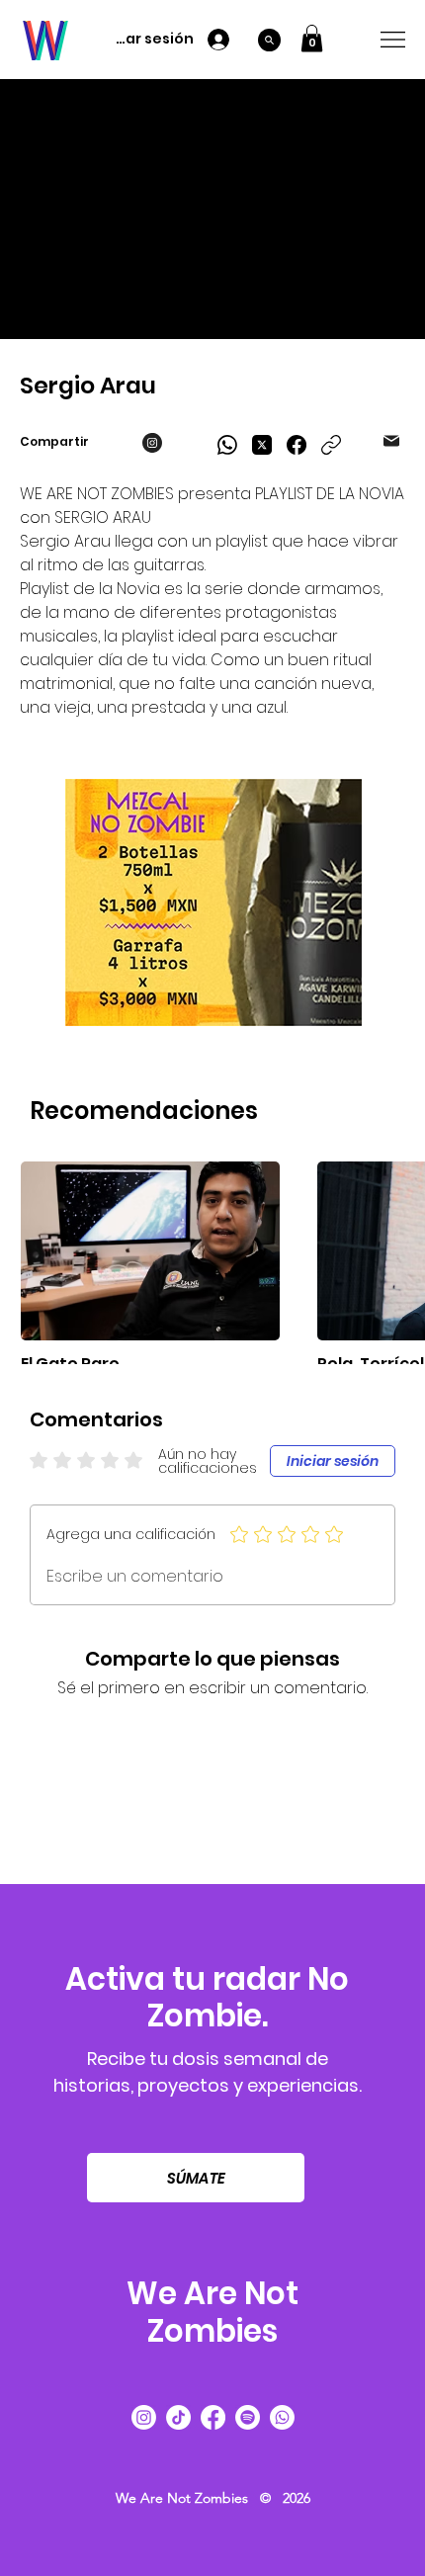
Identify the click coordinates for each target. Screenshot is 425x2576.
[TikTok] (178, 2417)
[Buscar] (269, 40)
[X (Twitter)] (262, 445)
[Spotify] (248, 2417)
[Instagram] (144, 2417)
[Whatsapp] (282, 2417)
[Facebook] (297, 445)
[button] (312, 38)
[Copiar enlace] (331, 445)
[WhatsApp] (227, 445)
